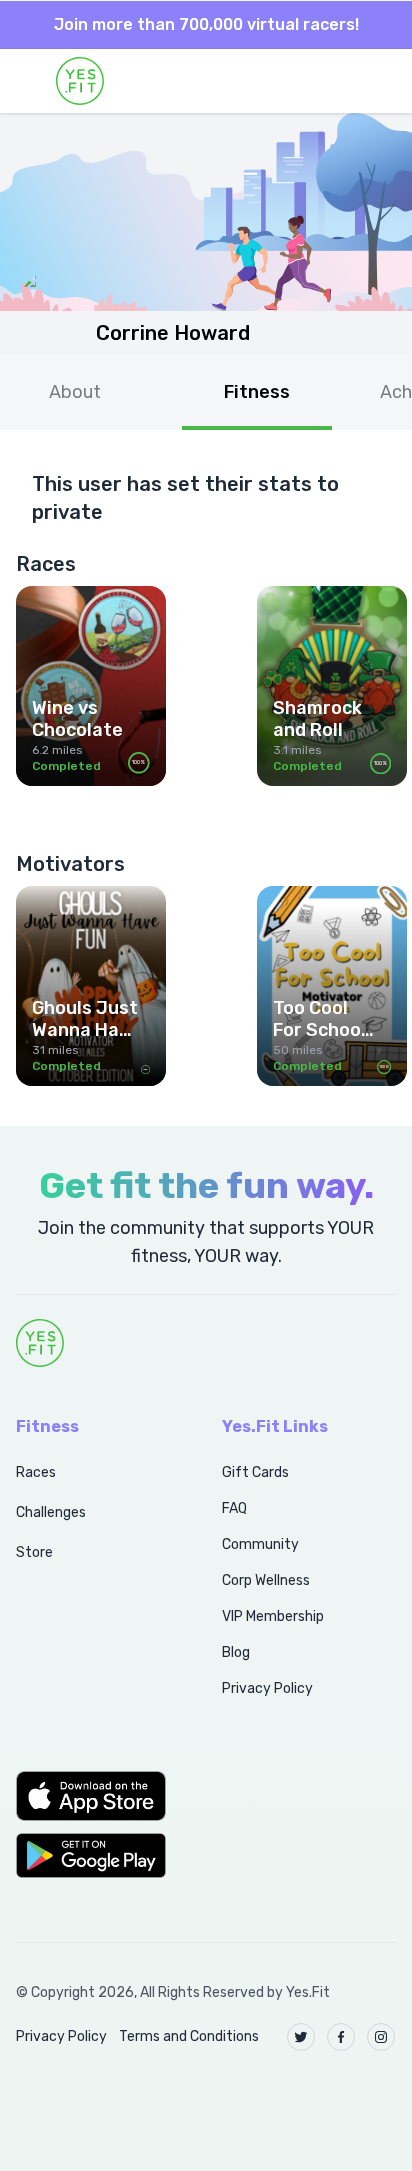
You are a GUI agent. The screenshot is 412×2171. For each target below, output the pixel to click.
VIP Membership (273, 1616)
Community (260, 1544)
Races (36, 1472)
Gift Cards (255, 1472)
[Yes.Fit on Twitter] (301, 2037)
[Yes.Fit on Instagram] (381, 2037)
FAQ (234, 1508)
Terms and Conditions (189, 2036)
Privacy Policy (267, 1688)
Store (34, 1552)
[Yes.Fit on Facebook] (341, 2037)
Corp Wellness (266, 1580)
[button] (97, 1796)
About (75, 392)
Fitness (257, 392)
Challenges (51, 1512)
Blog (236, 1652)
